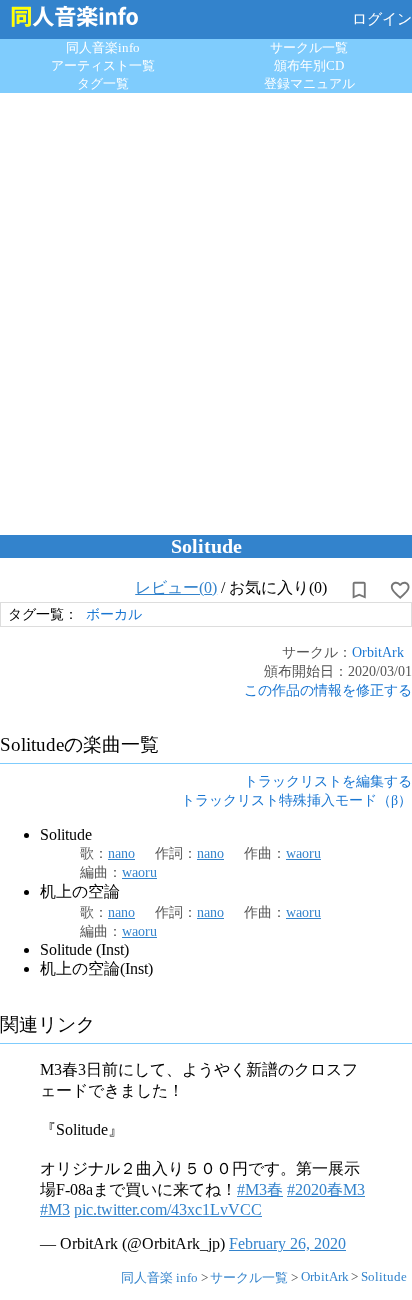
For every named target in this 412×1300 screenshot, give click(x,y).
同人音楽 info (159, 1277)
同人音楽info (103, 47)
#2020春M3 (326, 1189)
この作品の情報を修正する (328, 690)
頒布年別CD (309, 65)
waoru (303, 853)
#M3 (55, 1209)
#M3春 (260, 1189)
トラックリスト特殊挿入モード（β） (296, 800)
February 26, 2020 (287, 1243)
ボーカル (114, 614)
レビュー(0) (176, 587)
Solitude (384, 1276)
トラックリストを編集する (328, 781)
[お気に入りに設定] (400, 590)
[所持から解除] (359, 590)
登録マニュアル (309, 83)
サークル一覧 (309, 47)
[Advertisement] (206, 309)
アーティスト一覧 (103, 65)
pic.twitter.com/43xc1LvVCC (168, 1209)
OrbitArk (378, 652)
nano (121, 853)
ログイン (382, 19)
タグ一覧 (103, 83)
